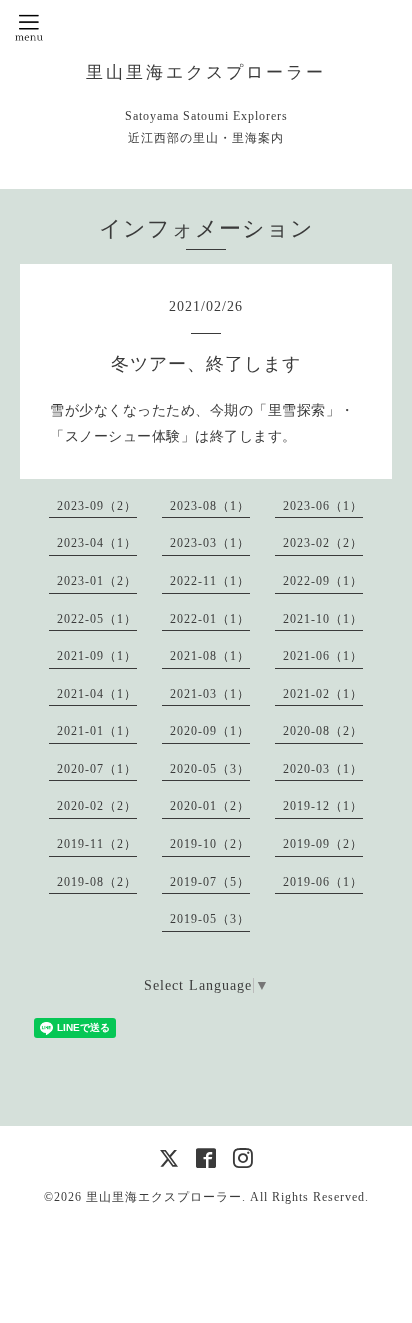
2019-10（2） (210, 844)
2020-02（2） (97, 806)
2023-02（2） (323, 543)
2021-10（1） (323, 619)
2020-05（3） (210, 769)
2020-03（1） (323, 769)
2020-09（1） (210, 731)
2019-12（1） (323, 806)
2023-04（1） (97, 543)
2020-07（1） (97, 769)
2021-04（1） (97, 694)
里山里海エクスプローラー (206, 72)
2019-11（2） (97, 844)
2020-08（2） (323, 731)
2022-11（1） (210, 581)
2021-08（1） (210, 656)
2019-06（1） (323, 882)
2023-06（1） (323, 506)
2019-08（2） (97, 882)
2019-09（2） (323, 844)
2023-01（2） (97, 581)
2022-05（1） (97, 619)
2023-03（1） (210, 543)
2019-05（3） (210, 919)
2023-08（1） (210, 506)
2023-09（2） (97, 506)
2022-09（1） (323, 581)
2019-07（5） (210, 882)
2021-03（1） (210, 694)
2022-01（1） (210, 619)
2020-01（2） (210, 806)
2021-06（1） (323, 656)
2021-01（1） (97, 731)
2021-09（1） (97, 656)
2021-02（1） (323, 694)
